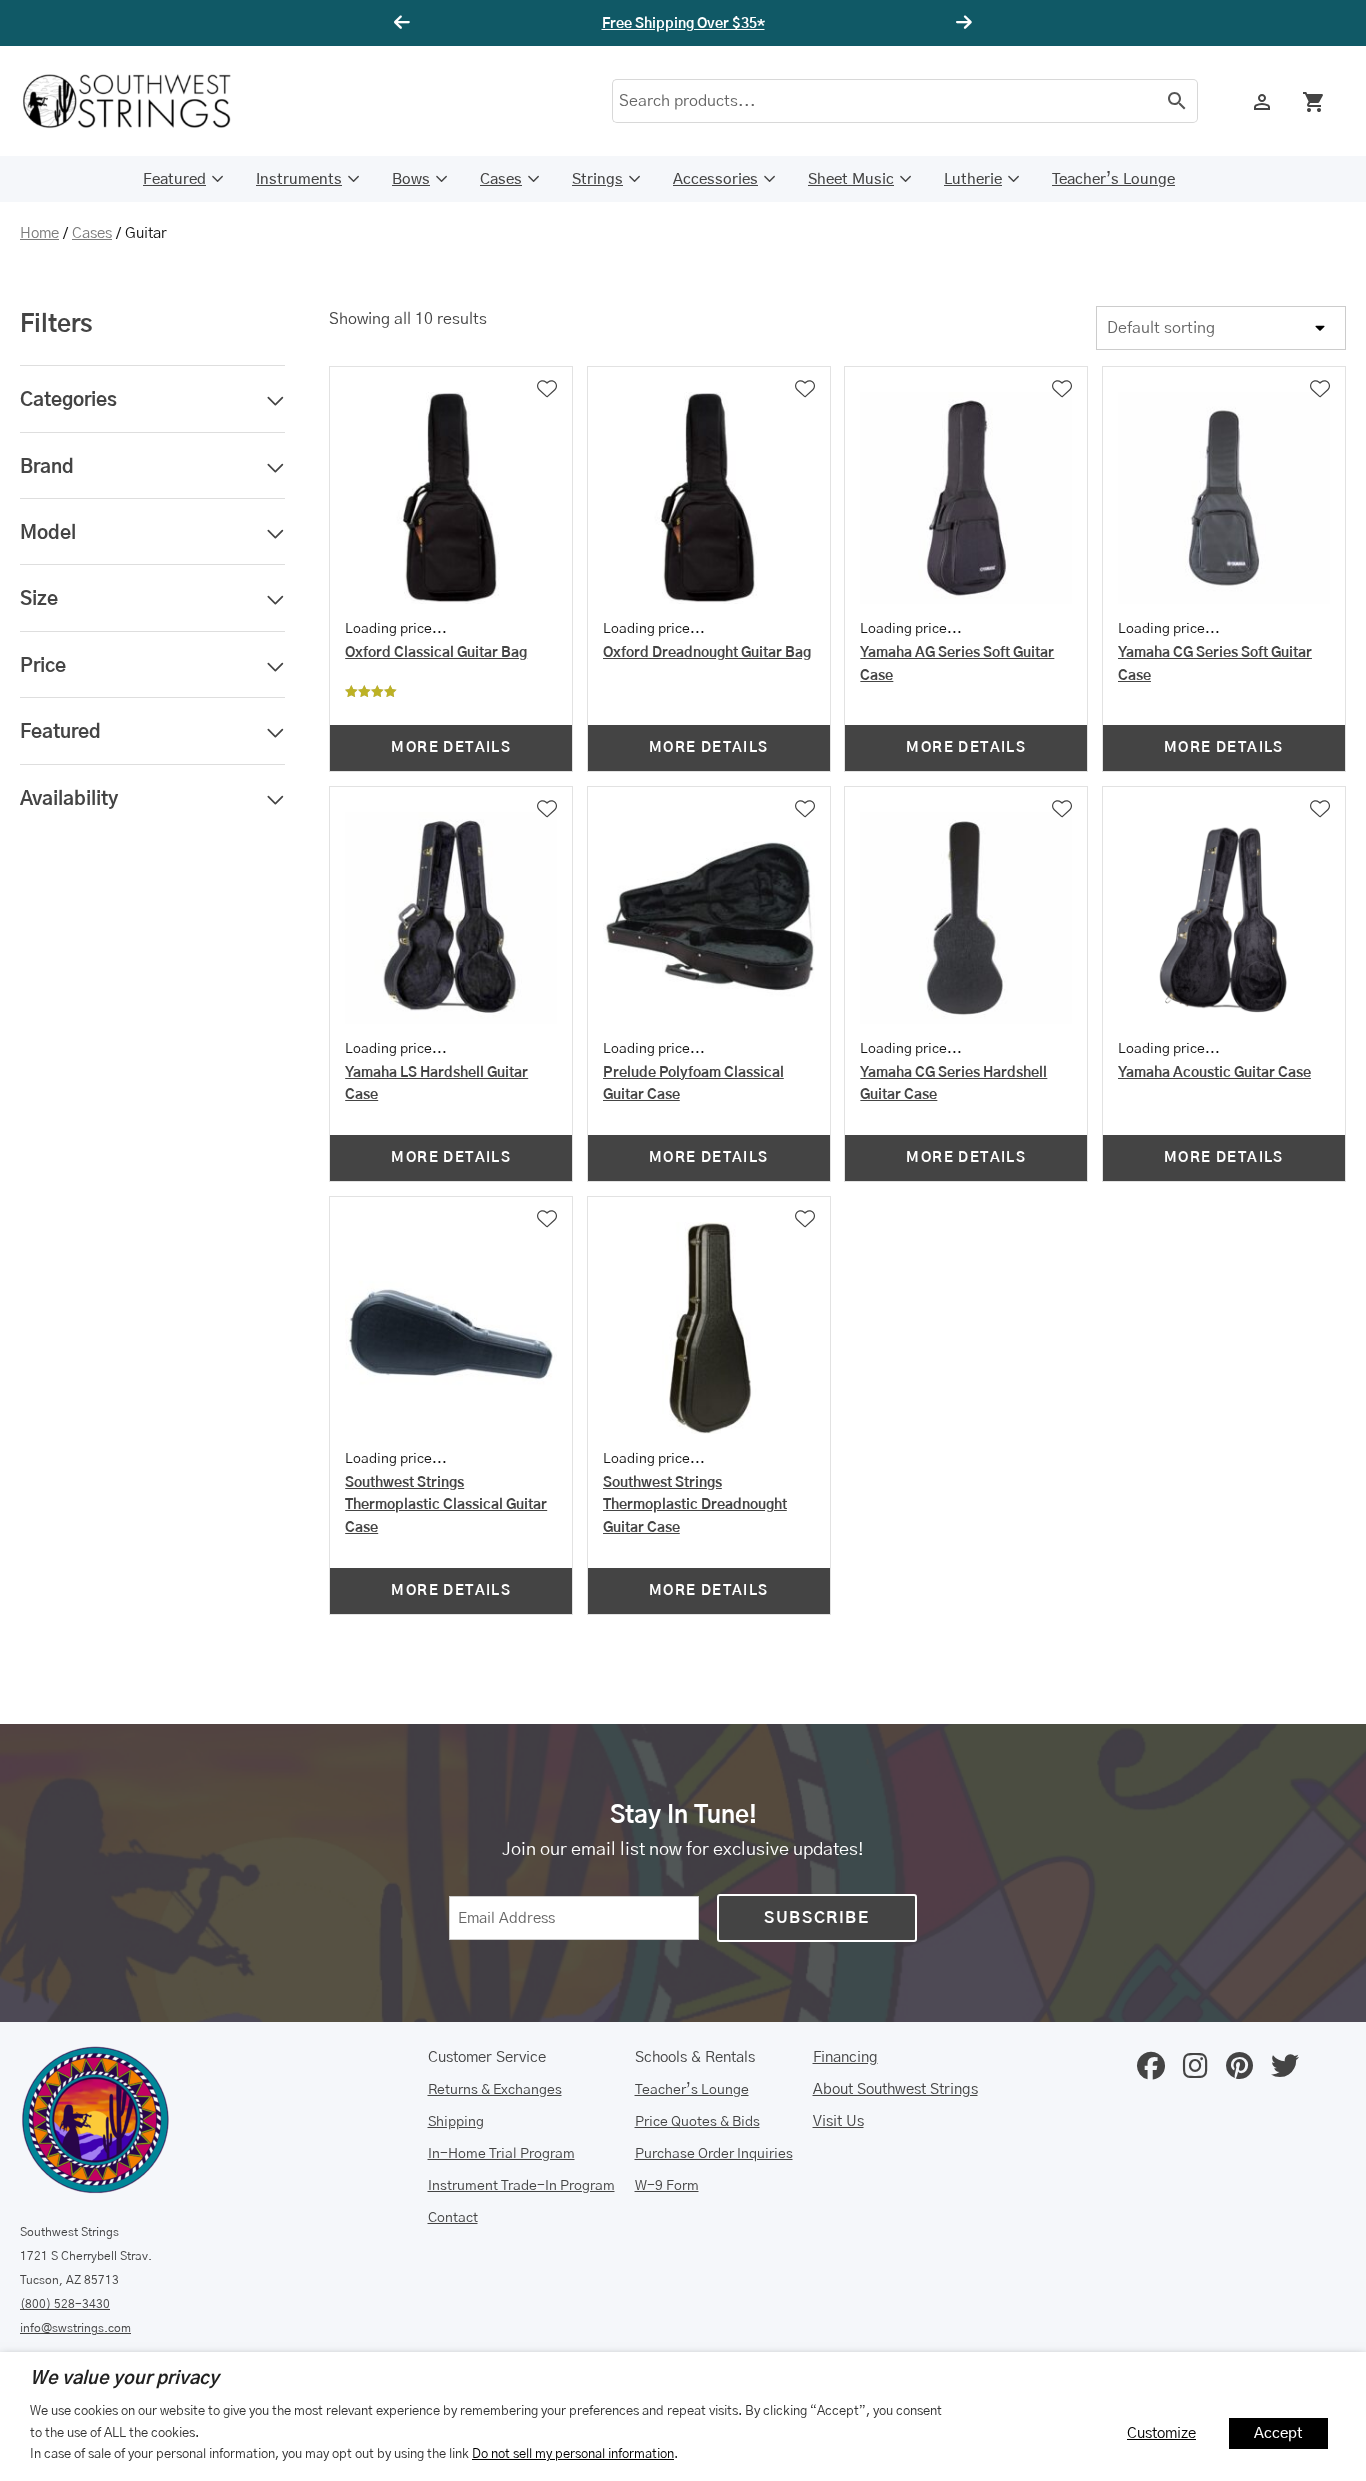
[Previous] (405, 23)
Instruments (299, 179)
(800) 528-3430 (65, 2304)
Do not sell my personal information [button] (573, 2454)
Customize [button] (1161, 2433)
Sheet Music (851, 179)
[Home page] (140, 101)
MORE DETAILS (451, 748)
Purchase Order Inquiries (714, 2154)
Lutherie (973, 179)
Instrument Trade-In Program (521, 2186)
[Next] (961, 23)
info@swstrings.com (75, 2328)
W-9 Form (667, 2186)
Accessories (715, 179)
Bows (411, 179)
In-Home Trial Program (501, 2154)
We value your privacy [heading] (124, 2379)
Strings (597, 179)
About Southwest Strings (895, 2089)
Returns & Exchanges (495, 2090)
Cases (501, 179)
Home (39, 233)
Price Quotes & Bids (697, 2122)
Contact (453, 2218)
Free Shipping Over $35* (683, 24)
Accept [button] (1278, 2433)
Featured (174, 179)
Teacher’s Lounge (1113, 179)
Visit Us (838, 2121)
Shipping (456, 2122)
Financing (845, 2057)
